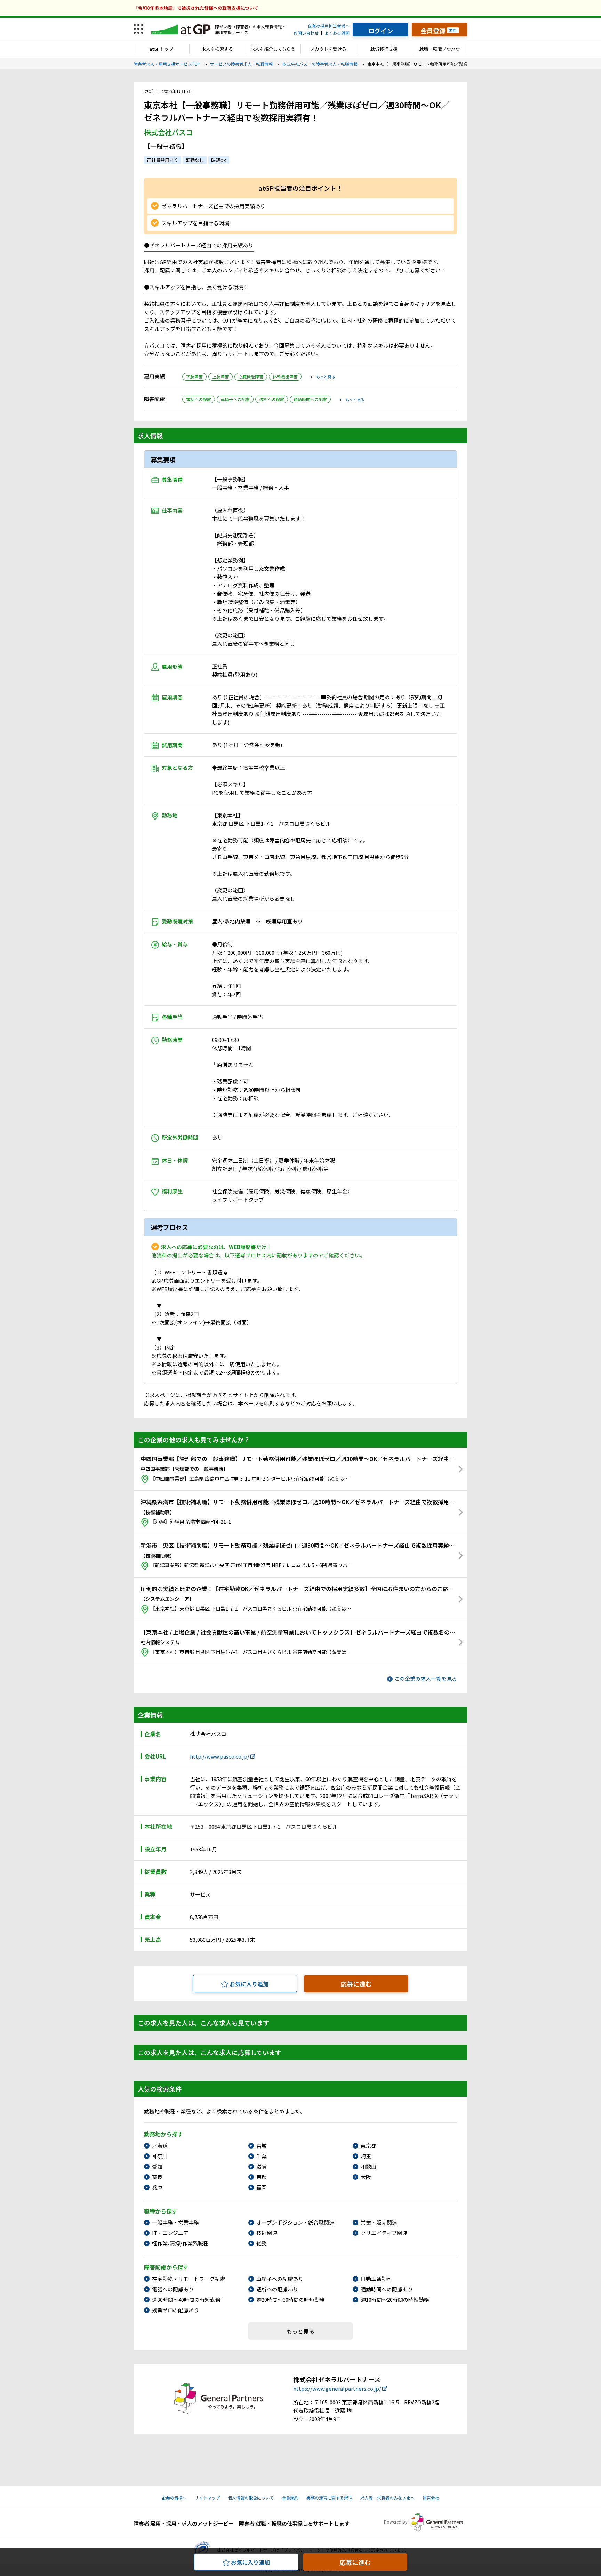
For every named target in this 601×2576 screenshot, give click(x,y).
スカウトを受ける (328, 49)
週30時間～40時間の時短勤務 (186, 2300)
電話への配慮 (199, 399)
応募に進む (356, 1984)
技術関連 (267, 2233)
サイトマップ (207, 2498)
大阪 (366, 2177)
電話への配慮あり (173, 2289)
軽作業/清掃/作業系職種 (180, 2243)
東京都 (368, 2146)
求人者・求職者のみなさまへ (387, 2498)
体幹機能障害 (285, 377)
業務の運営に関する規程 (329, 2498)
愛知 (157, 2166)
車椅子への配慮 (235, 399)
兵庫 (157, 2187)
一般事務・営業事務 (175, 2222)
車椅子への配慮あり (280, 2279)
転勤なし (195, 160)
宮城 (262, 2146)
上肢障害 (221, 377)
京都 (262, 2177)
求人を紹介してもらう (273, 49)
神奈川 (160, 2156)
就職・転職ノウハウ (440, 49)
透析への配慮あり (277, 2289)
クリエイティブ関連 (384, 2233)
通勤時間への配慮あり (387, 2289)
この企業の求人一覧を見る (426, 1678)
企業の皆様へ (174, 2498)
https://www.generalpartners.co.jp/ (337, 2388)
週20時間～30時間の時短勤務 (291, 2300)
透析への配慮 (272, 399)
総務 (262, 2243)
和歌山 (368, 2166)
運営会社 (431, 2498)
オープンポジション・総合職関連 (295, 2222)
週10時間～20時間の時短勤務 (395, 2300)
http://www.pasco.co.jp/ (220, 1756)
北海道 (160, 2146)
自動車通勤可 (376, 2279)
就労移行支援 (384, 49)
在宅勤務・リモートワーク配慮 (189, 2279)
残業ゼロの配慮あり (175, 2310)
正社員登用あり (163, 160)
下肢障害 (194, 377)
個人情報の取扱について (251, 2498)
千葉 (262, 2156)
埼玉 (366, 2156)
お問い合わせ (306, 33)
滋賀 (262, 2166)
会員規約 (290, 2498)
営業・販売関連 (379, 2222)
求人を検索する (217, 49)
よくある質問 (337, 33)
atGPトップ (161, 49)
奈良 (157, 2177)
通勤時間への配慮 (310, 399)
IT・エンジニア (170, 2233)
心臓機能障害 (251, 377)
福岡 (262, 2187)
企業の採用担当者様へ (329, 26)
